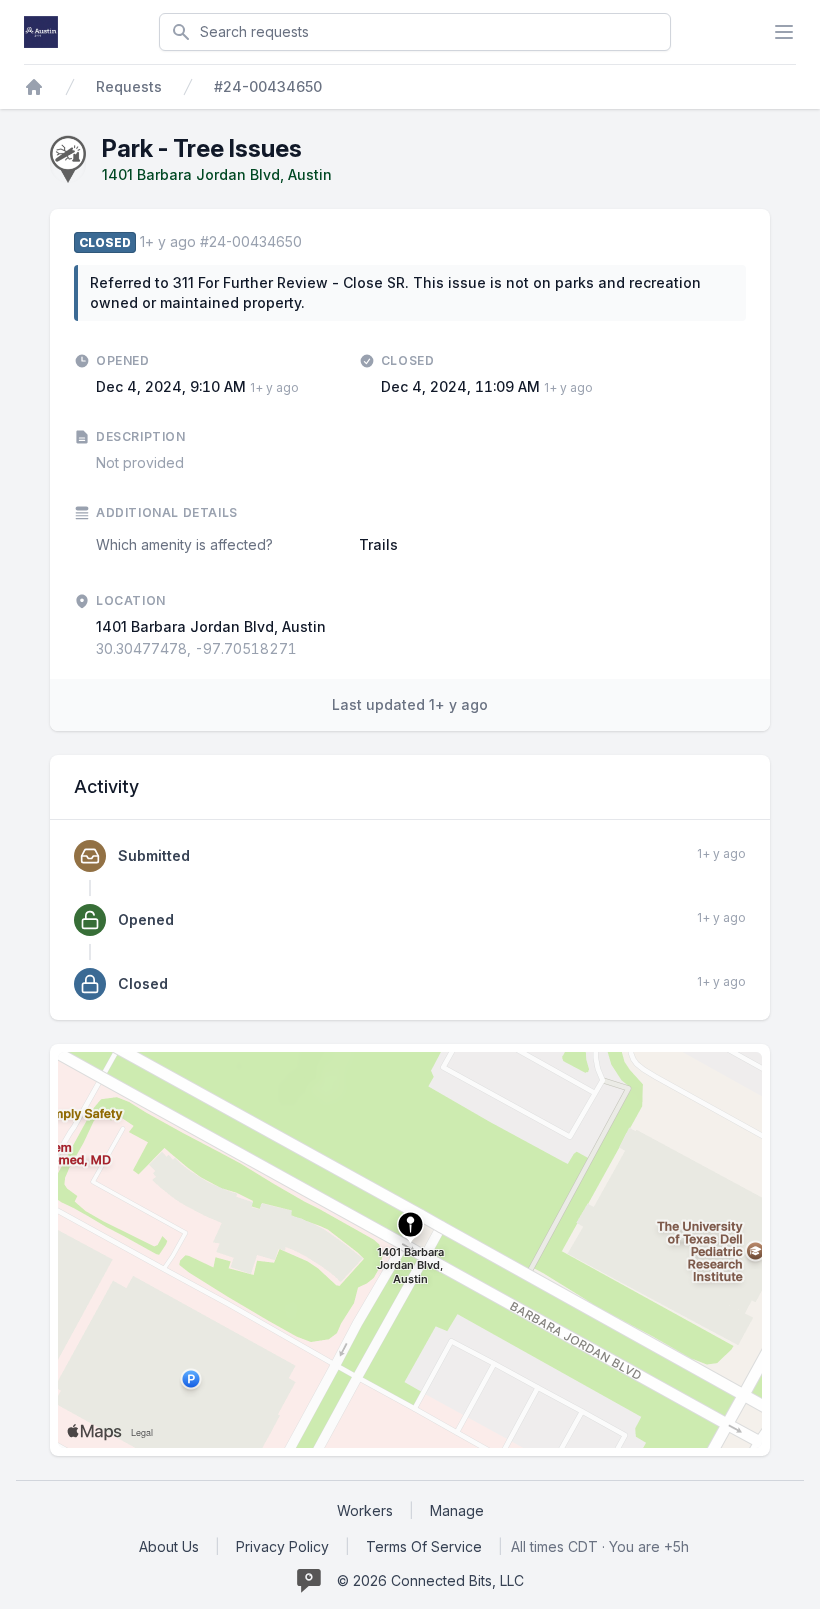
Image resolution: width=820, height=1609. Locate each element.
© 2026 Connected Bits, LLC (430, 1580)
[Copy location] (307, 649)
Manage (457, 1510)
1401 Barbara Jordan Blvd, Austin (217, 174)
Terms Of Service (424, 1546)
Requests (129, 86)
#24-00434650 (268, 86)
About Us (169, 1546)
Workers (365, 1510)
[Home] (34, 87)
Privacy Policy (282, 1546)
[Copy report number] (312, 242)
